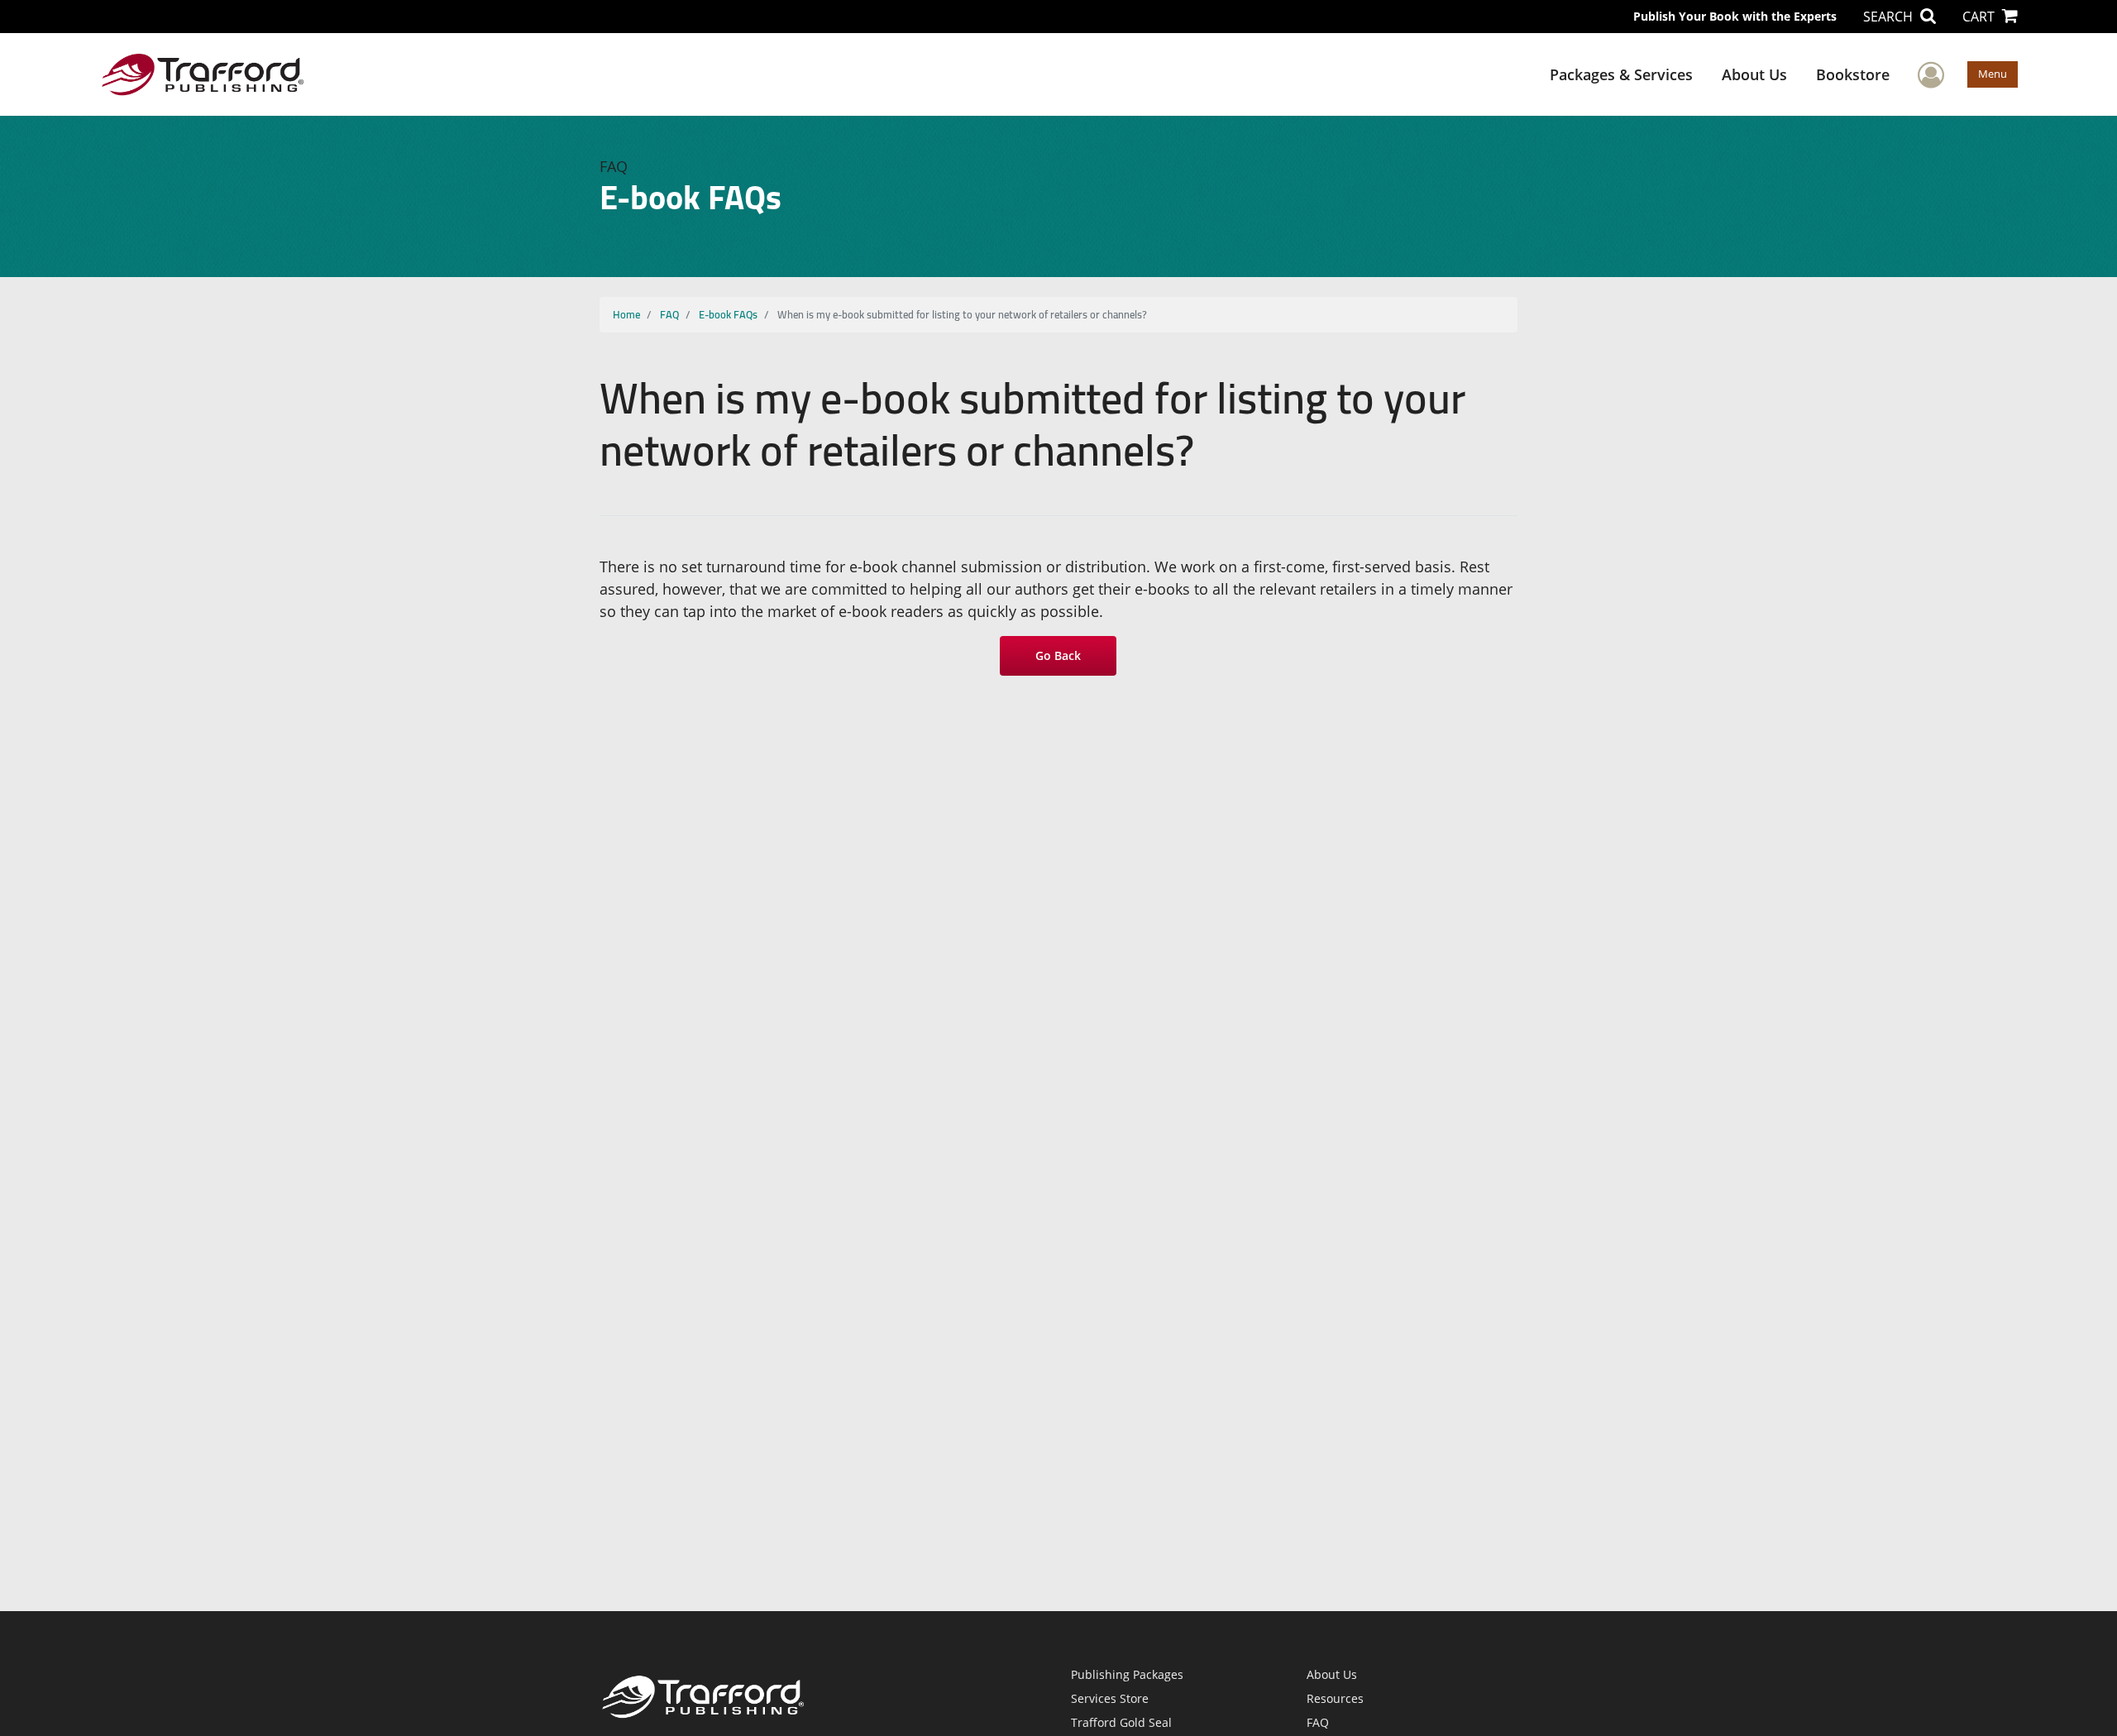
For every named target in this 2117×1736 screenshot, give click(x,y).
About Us (1754, 74)
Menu (1993, 74)
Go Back (1059, 655)
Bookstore (1853, 74)
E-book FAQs (728, 314)
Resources (1335, 1698)
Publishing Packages (1127, 1674)
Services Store (1110, 1698)
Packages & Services (1621, 74)
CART (1980, 17)
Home (626, 314)
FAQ (669, 314)
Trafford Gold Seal (1121, 1722)
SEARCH (1890, 17)
